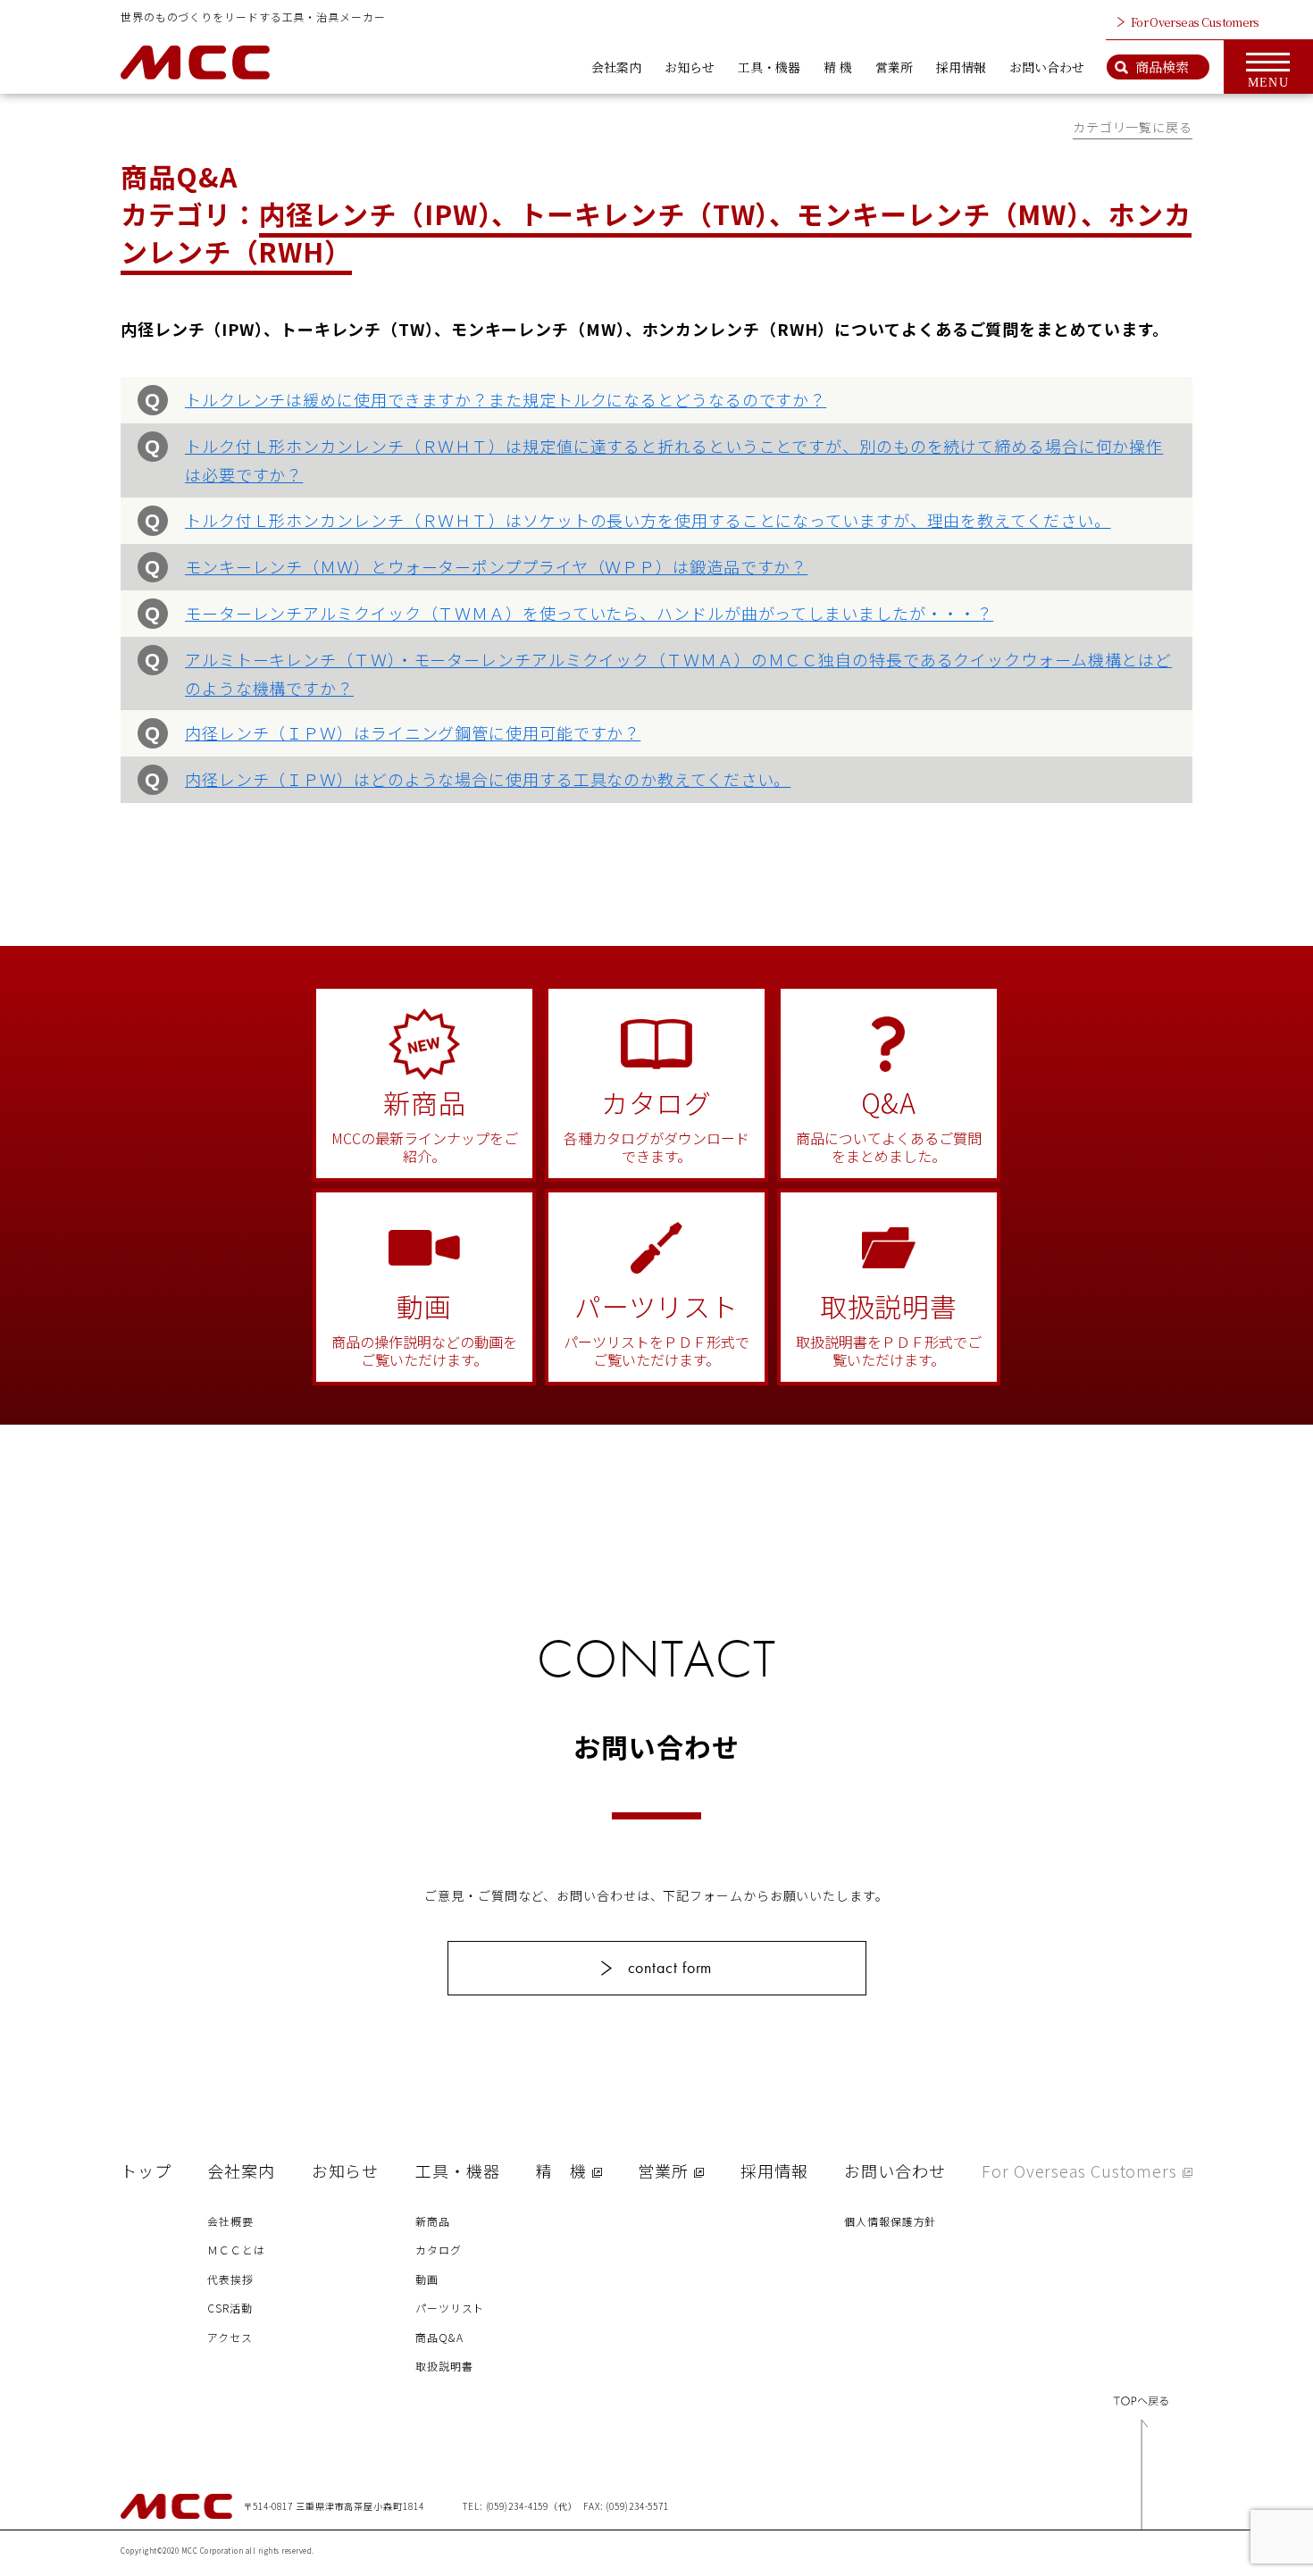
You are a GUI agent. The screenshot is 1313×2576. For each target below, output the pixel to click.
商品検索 (1162, 67)
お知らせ (690, 67)
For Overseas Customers (1195, 22)
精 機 (838, 67)
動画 (427, 2279)
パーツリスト (450, 2308)
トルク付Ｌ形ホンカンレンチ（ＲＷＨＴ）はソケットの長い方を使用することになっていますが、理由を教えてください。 (648, 520)
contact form (670, 1967)
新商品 (433, 2221)
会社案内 (616, 67)
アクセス (230, 2337)
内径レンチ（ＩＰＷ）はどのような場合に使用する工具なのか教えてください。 (488, 779)
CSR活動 (230, 2308)
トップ (146, 2170)
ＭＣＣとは (236, 2250)
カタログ (439, 2250)
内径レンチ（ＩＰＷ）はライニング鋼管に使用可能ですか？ (413, 732)
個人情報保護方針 (890, 2221)
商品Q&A (439, 2337)
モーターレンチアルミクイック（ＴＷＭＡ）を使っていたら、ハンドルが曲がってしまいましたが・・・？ (589, 613)
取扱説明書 (444, 2366)
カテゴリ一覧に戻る (1133, 127)
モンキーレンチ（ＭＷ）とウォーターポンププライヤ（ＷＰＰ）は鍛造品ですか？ (496, 566)
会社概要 (230, 2221)
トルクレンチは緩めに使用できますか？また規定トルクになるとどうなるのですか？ (506, 399)
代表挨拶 (230, 2279)
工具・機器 (769, 67)
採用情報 (961, 67)
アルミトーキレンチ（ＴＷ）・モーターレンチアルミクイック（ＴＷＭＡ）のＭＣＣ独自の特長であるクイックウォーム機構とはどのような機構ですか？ (678, 673)
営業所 (894, 67)
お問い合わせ (1047, 67)
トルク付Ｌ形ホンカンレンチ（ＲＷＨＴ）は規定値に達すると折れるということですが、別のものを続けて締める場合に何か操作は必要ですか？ (674, 460)
